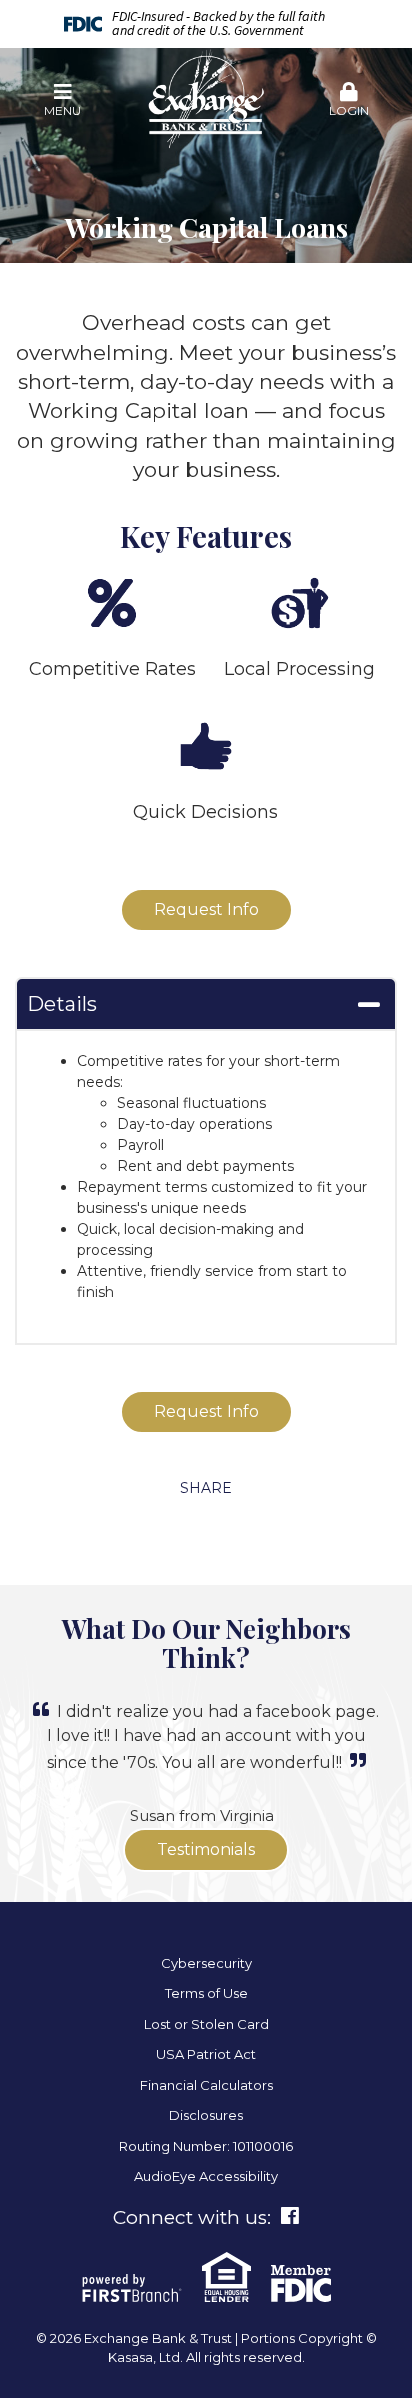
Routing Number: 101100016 (206, 2146)
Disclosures (206, 2115)
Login (349, 110)
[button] (63, 101)
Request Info (206, 909)
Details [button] (62, 1004)
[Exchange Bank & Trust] (206, 99)
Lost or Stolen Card (206, 2024)
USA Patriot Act (206, 2054)
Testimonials (206, 1849)
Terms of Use (206, 1993)
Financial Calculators (206, 2085)
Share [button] (206, 1488)
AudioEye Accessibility (206, 2176)
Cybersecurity (206, 1963)
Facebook (290, 2216)
